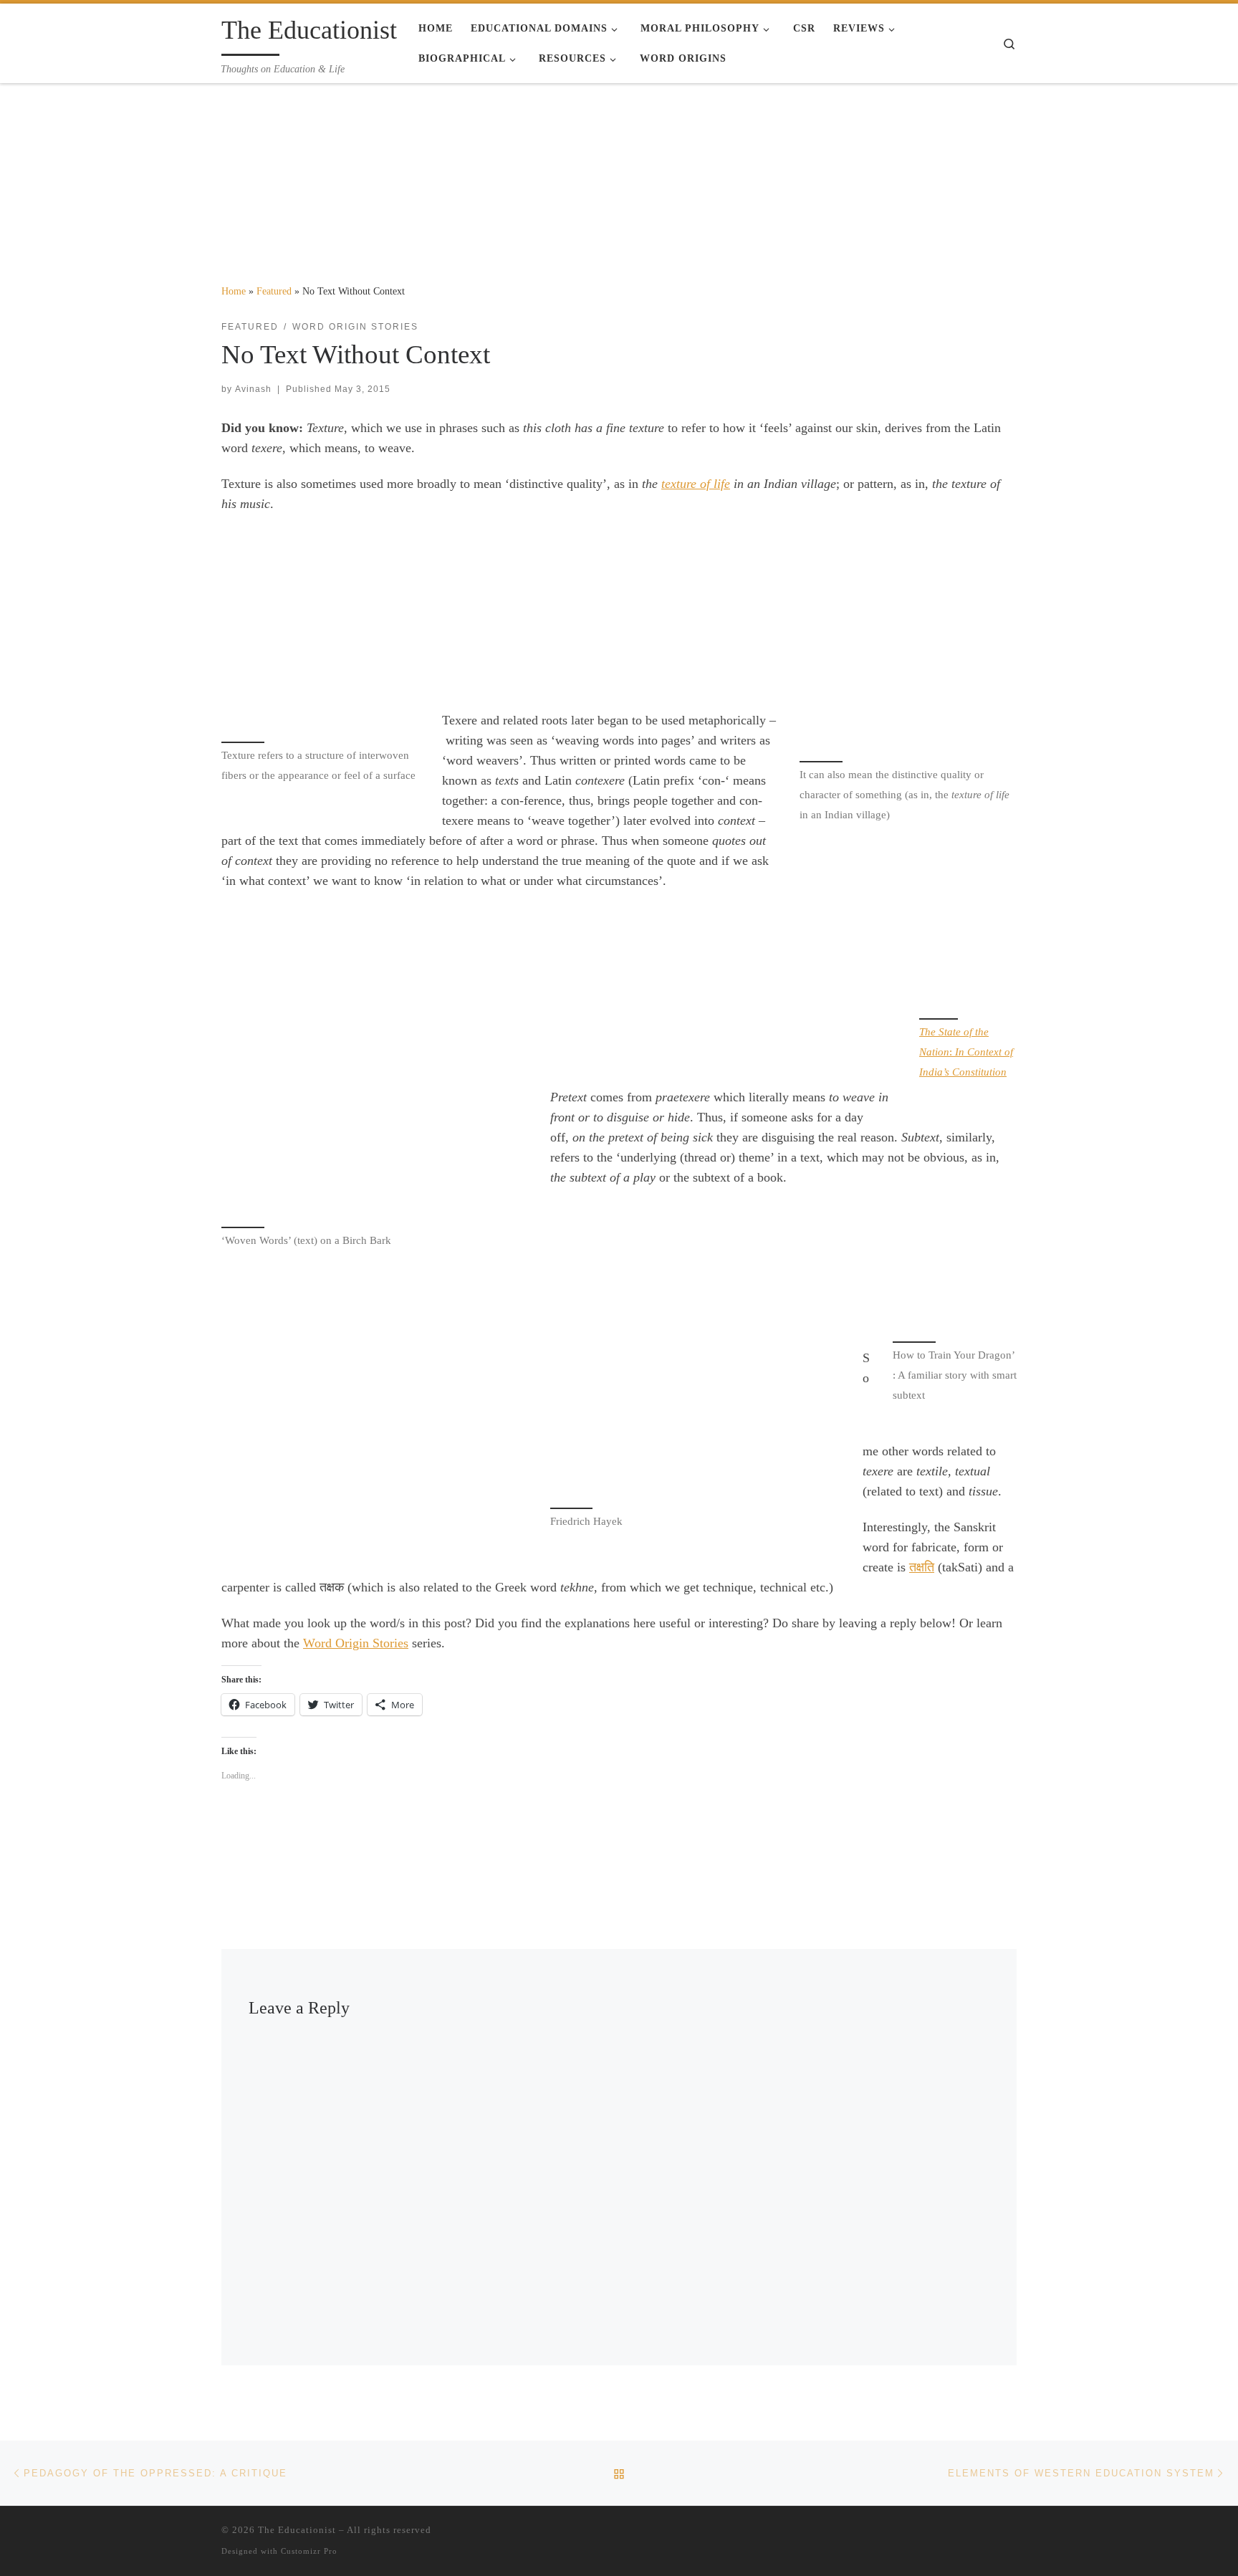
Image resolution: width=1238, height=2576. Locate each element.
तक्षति (922, 1567)
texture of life (696, 484)
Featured (274, 291)
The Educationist (297, 2530)
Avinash (253, 389)
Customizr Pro (309, 2551)
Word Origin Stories (356, 1643)
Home (234, 291)
